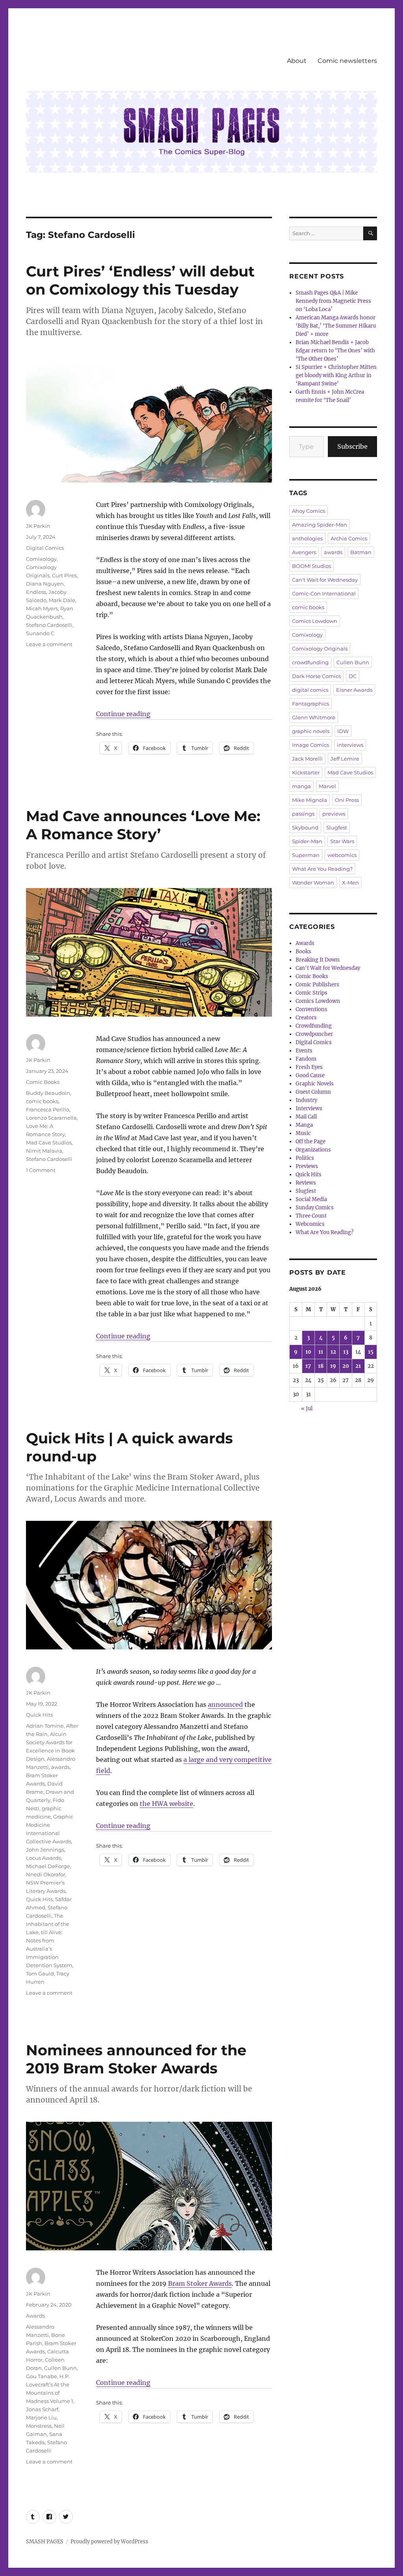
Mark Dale (62, 600)
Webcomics (310, 1224)
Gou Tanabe (42, 2376)
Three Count (311, 1216)
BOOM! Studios (311, 566)
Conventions (311, 1009)
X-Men (350, 883)
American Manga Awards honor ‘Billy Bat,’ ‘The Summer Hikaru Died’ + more (336, 326)
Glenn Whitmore (314, 717)
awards (60, 1767)
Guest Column (313, 1092)
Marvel (327, 786)
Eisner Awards (354, 690)
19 (333, 1366)
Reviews (306, 1183)
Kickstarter (306, 772)
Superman (306, 855)
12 (333, 1352)
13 (346, 1352)
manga (301, 786)
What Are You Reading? (322, 869)
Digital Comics (45, 548)
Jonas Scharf (42, 2409)
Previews (307, 1166)
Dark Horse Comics (316, 676)
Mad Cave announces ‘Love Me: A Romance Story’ (143, 825)
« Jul (307, 1409)
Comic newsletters (347, 61)
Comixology (41, 559)
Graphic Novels (315, 1084)
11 (321, 1352)
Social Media (311, 1199)
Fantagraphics (311, 704)
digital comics (310, 690)
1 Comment (41, 1170)
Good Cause (310, 1075)
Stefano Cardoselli (49, 625)
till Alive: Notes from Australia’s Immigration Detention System (49, 1949)
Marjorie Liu (41, 2418)
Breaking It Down (318, 960)
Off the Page (311, 1142)
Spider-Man (307, 841)
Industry (306, 1100)
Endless (36, 592)
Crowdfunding (314, 1026)
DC (353, 676)
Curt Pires (64, 575)
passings (303, 814)
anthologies (307, 538)
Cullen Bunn (60, 2368)
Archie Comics (349, 538)
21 (358, 1366)
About (297, 61)
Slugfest (337, 827)
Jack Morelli (307, 759)
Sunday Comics (315, 1208)
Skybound (305, 827)
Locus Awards (43, 1858)
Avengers (304, 552)
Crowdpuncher (314, 1034)
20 (346, 1366)
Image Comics (311, 745)
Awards (35, 2316)
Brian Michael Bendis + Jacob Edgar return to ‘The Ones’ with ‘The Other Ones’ (335, 351)
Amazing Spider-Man (320, 525)
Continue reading (123, 714)
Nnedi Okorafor (46, 1874)
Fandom (306, 1059)
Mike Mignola (310, 800)
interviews (350, 745)
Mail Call (306, 1117)
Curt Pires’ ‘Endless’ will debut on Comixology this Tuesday (140, 280)
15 (371, 1352)
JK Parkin (38, 526)
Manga (304, 1125)
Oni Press (347, 800)
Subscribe (352, 446)
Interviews (309, 1108)
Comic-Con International (324, 593)
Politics (305, 1158)
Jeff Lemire (345, 759)
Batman (361, 552)
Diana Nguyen (45, 584)
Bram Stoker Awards (200, 2283)
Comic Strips (311, 993)
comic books (42, 1101)
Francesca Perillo (48, 1109)
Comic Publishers (317, 985)
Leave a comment (49, 644)
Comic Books (43, 1082)
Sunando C (40, 633)
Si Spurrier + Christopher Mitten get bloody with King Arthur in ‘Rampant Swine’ (336, 375)
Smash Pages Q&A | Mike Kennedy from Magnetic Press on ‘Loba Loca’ (333, 301)
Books (303, 952)
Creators (306, 1018)
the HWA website (166, 1804)
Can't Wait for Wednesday (325, 580)
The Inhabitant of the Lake (48, 1924)
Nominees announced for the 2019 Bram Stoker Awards (136, 2059)
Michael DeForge (48, 1866)
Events (304, 1051)
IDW (343, 731)
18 (321, 1366)
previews (334, 814)
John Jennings (45, 1850)
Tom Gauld (40, 1973)
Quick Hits (39, 1715)
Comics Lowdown (315, 621)
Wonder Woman (313, 883)
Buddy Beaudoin (48, 1093)
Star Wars (342, 841)
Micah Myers (42, 608)
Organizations (313, 1150)
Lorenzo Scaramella (51, 1118)
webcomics (342, 855)
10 (308, 1352)
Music (303, 1133)
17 (308, 1366)
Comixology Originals (320, 649)
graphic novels (311, 731)
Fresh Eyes (309, 1067)
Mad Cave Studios (49, 1142)
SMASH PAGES (45, 2542)
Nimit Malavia (44, 1151)
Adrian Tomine (45, 1726)
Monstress (39, 2426)
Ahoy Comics (309, 511)
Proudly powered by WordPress (109, 2542)
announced (225, 1704)
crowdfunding (310, 662)
